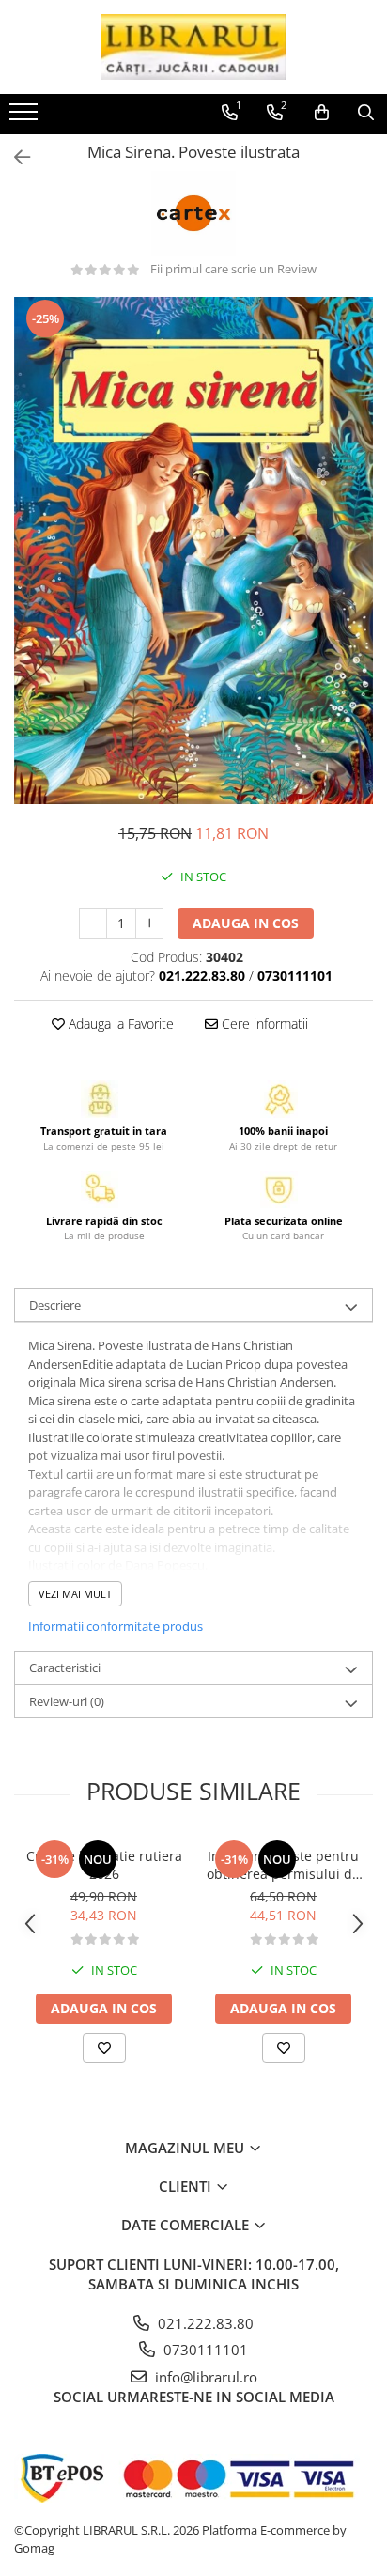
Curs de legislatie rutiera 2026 (104, 1865)
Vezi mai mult (75, 1594)
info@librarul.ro (204, 2377)
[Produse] (26, 117)
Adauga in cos (246, 923)
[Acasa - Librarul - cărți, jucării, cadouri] (193, 47)
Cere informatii (263, 1024)
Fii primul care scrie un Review (233, 269)
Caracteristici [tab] (65, 1668)
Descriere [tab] (55, 1305)
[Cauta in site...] (366, 113)
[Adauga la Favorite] (104, 2048)
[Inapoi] (14, 157)
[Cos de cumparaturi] (322, 113)
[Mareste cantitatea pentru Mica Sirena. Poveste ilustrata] (149, 923)
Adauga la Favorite (119, 1024)
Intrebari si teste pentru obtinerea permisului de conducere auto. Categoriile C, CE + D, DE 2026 (283, 1865)
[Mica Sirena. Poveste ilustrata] (193, 551)
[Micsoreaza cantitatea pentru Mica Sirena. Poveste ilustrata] (93, 923)
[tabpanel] (193, 551)
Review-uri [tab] (67, 1701)
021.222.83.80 (204, 2323)
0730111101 (204, 2350)
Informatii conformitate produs (116, 1626)
